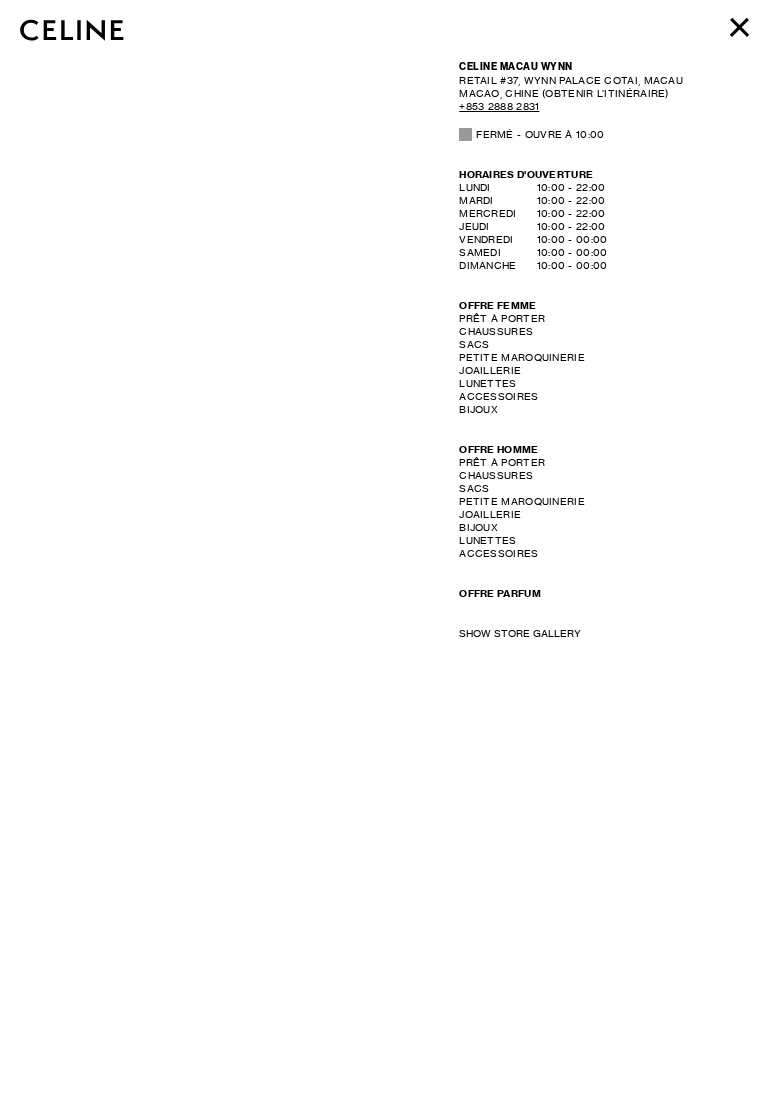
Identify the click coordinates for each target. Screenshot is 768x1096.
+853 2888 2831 (499, 106)
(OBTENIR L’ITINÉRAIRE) (571, 86)
